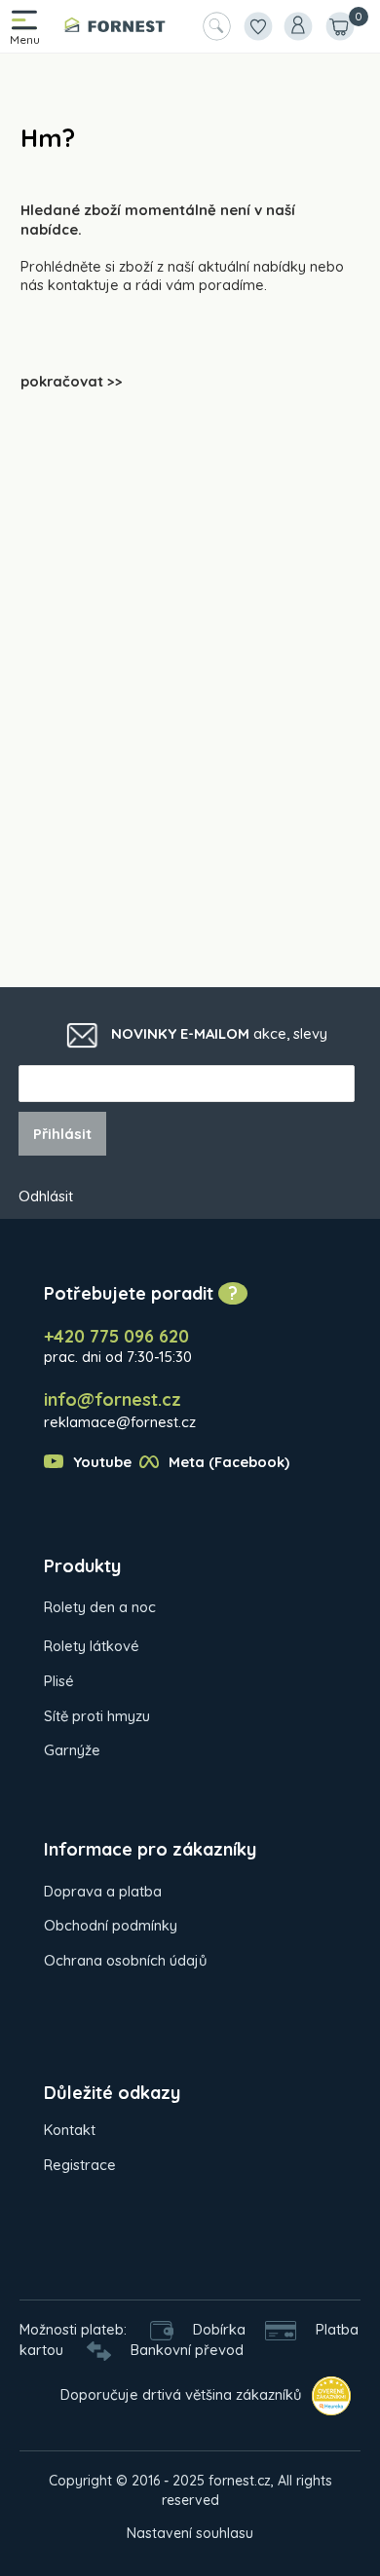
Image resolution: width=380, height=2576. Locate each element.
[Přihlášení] (298, 26)
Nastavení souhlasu (190, 2533)
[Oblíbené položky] (258, 26)
